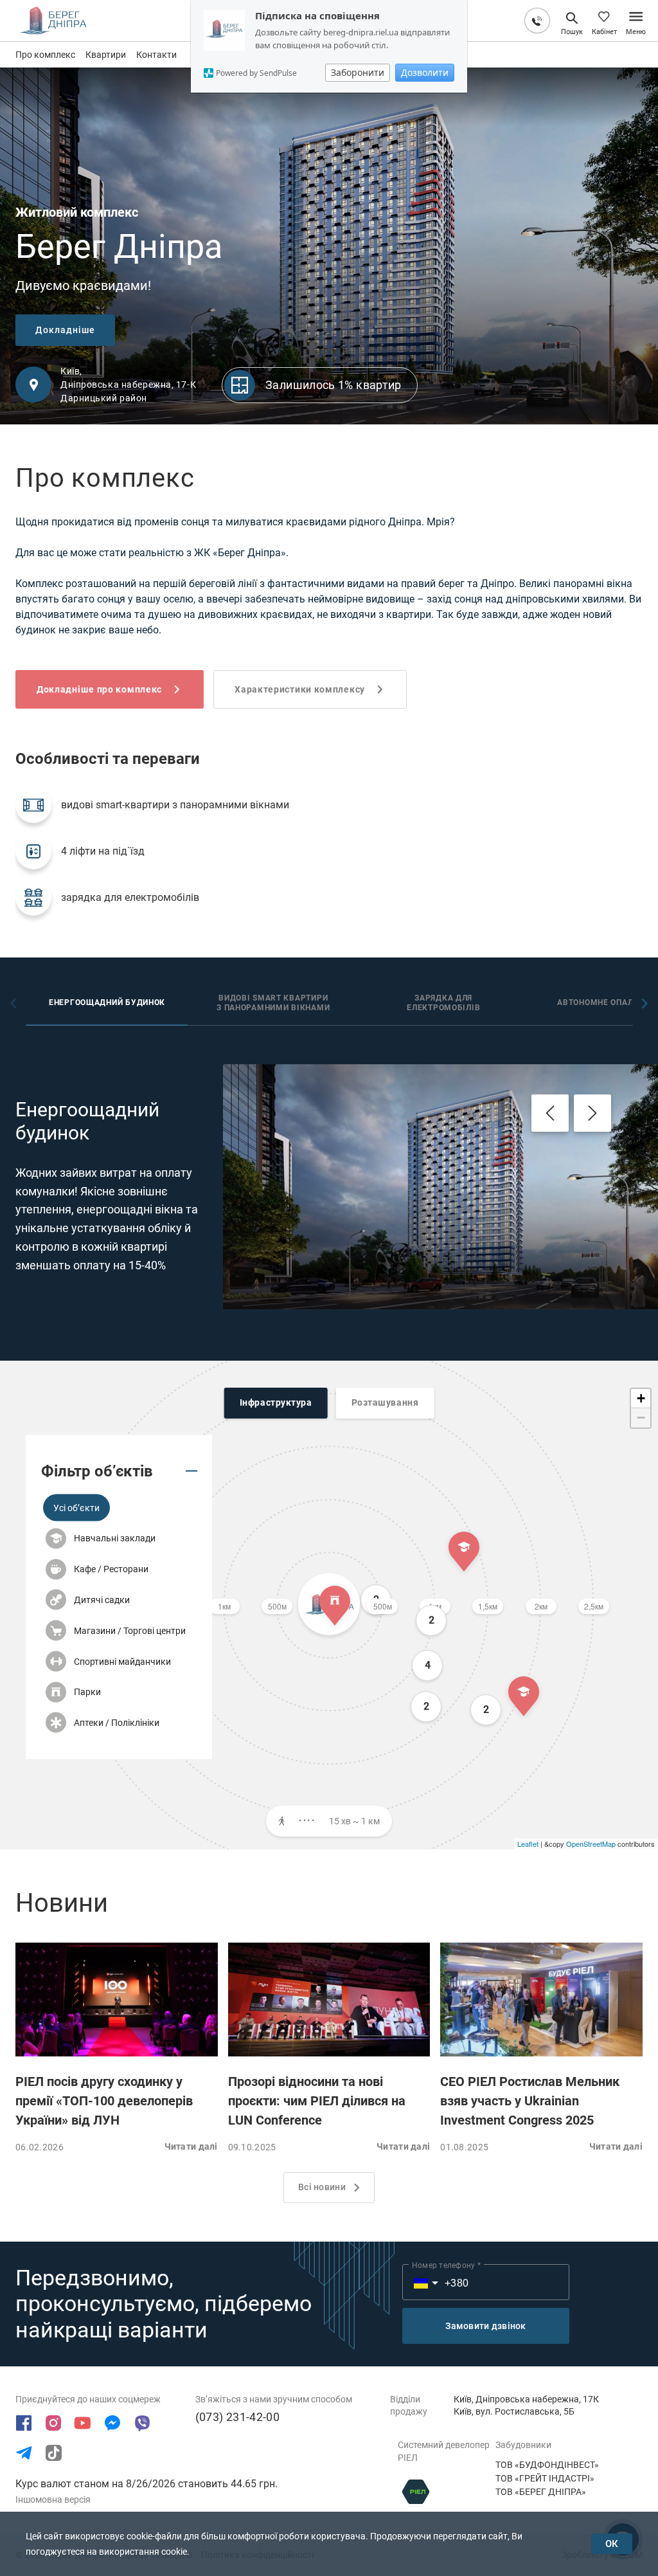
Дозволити (425, 72)
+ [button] (641, 1398)
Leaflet (528, 1844)
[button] (76, 1508)
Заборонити (358, 72)
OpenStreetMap (591, 1844)
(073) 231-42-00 (237, 2417)
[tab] (107, 1004)
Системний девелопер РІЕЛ (444, 2451)
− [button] (641, 1418)
